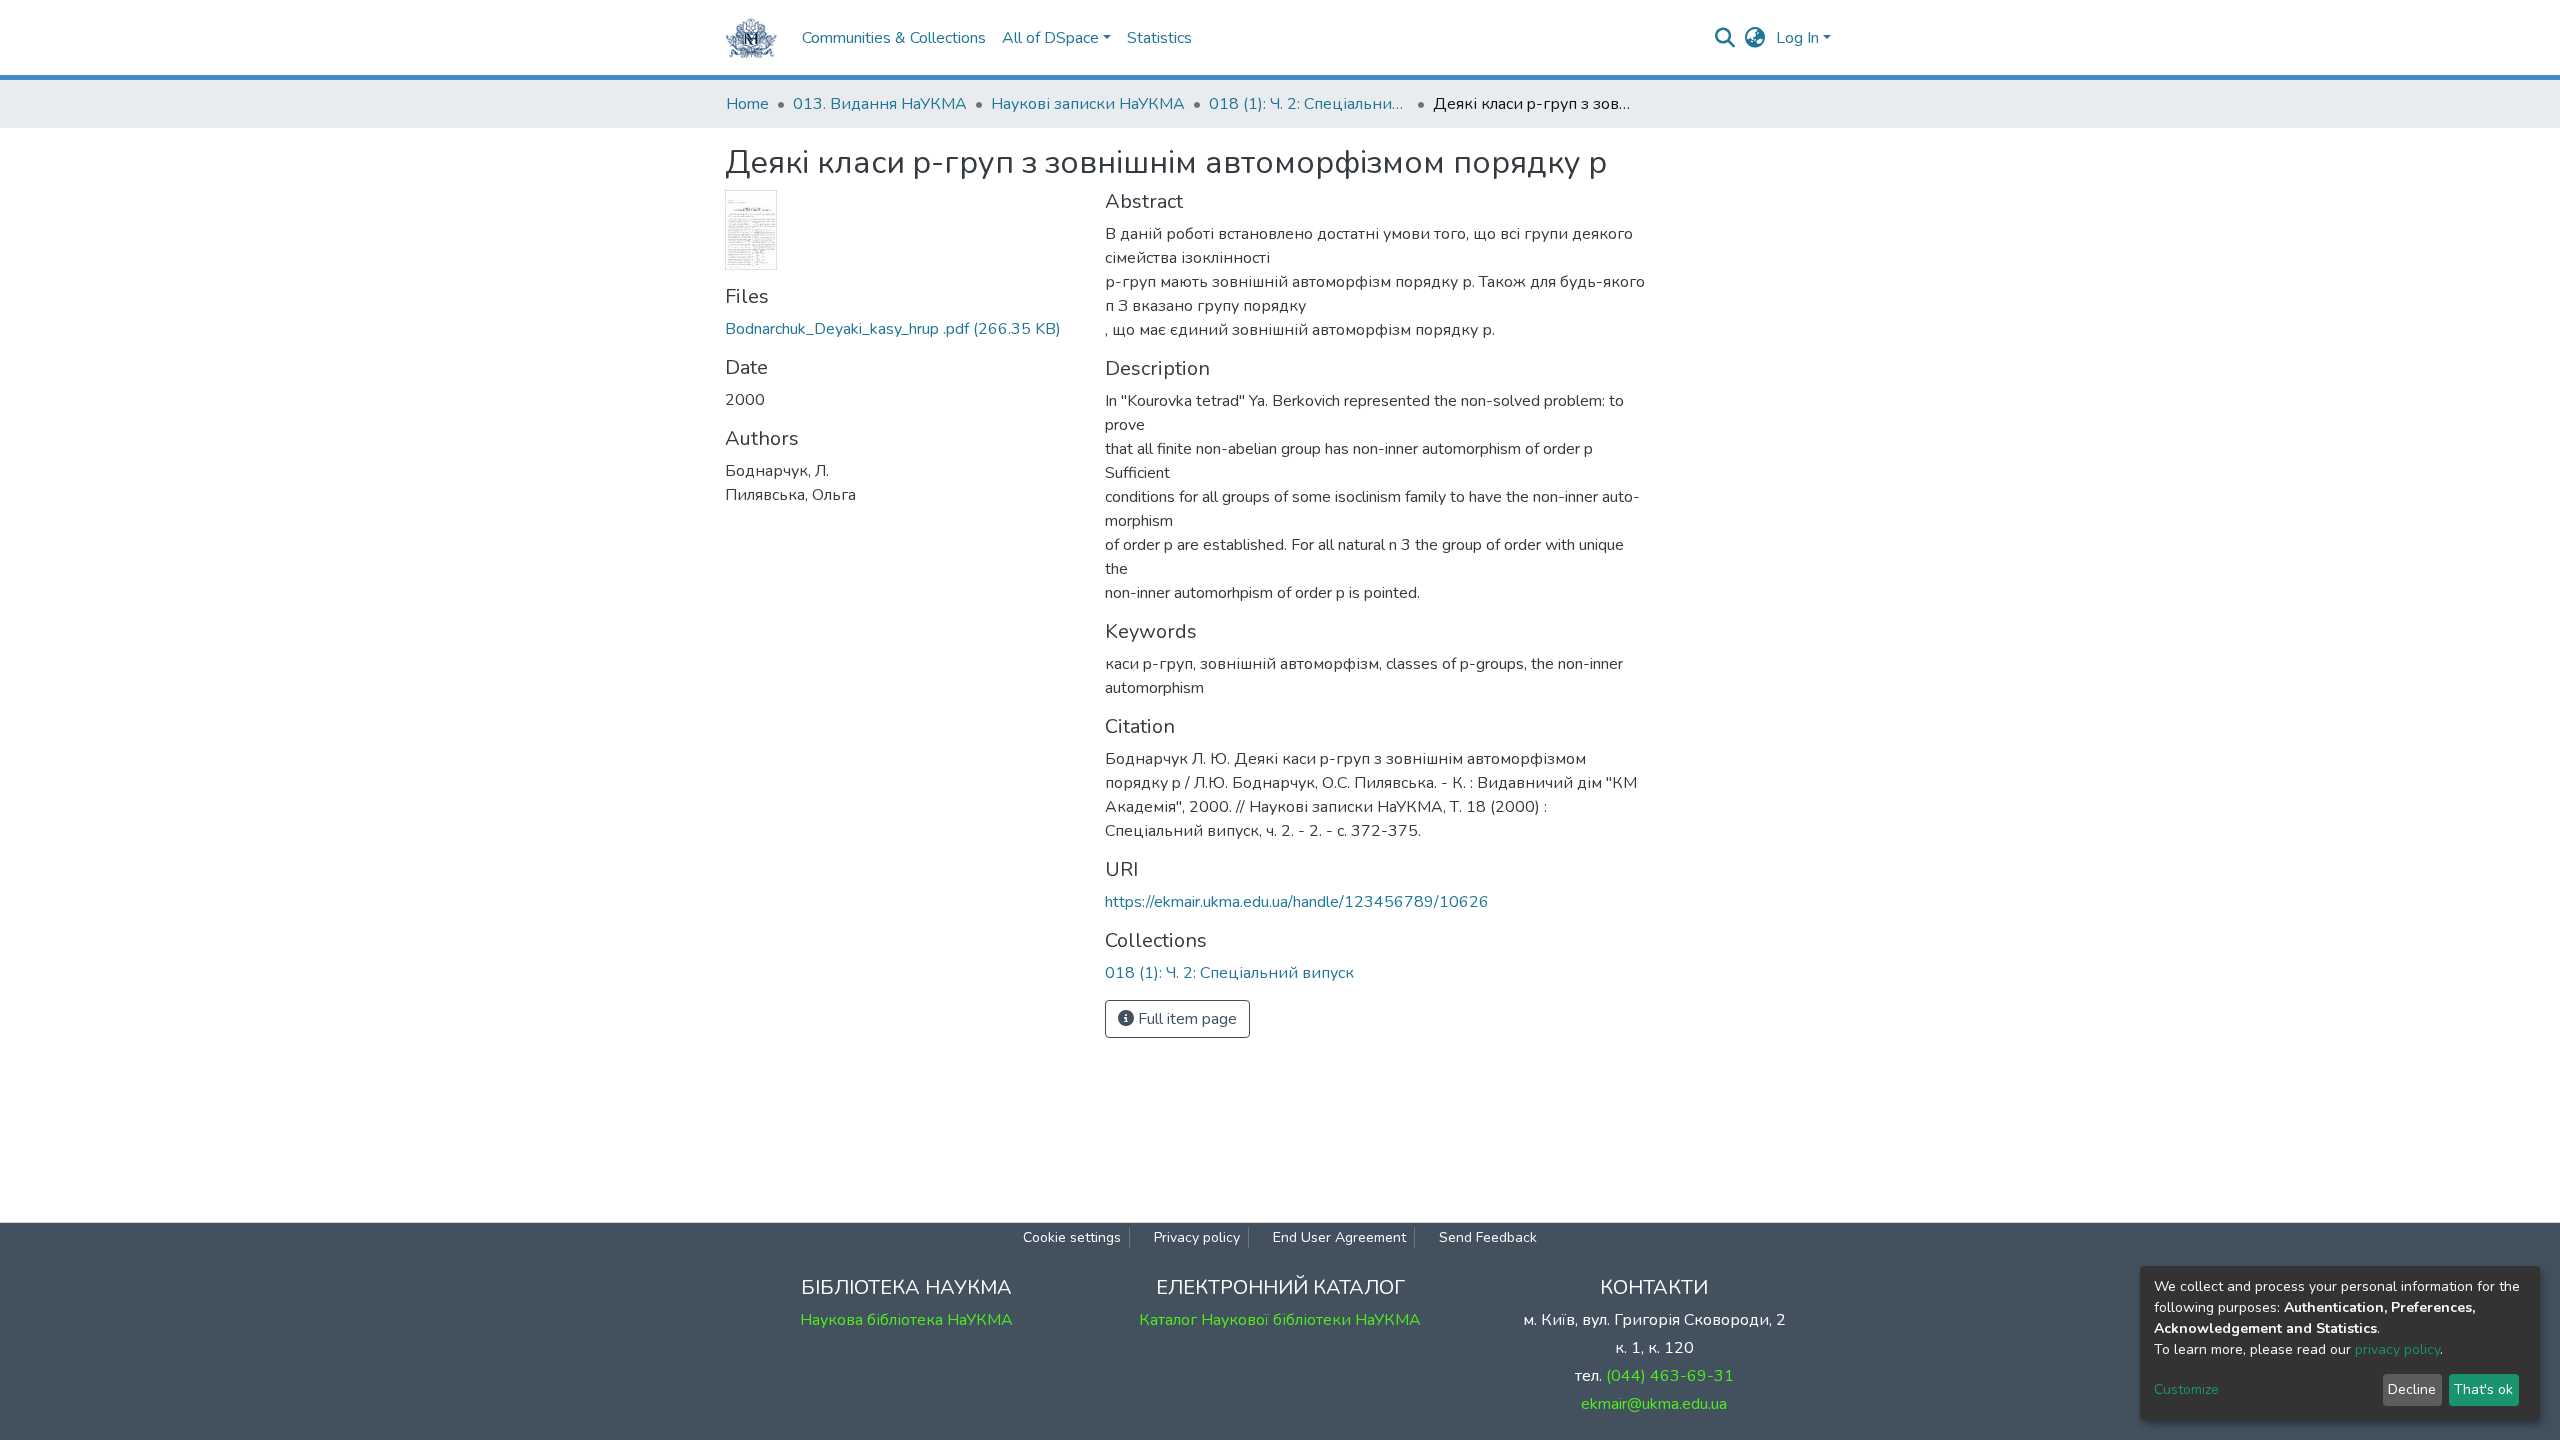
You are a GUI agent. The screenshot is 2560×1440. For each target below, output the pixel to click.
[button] (1755, 38)
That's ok (2483, 1389)
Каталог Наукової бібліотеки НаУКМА (1280, 1320)
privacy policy (2397, 1349)
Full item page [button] (1185, 1019)
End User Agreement (1339, 1237)
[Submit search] (1725, 38)
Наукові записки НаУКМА (1088, 104)
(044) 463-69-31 (1670, 1376)
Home (747, 104)
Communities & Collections (894, 38)
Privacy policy (1197, 1237)
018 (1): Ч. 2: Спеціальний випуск (1309, 104)
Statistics (1159, 38)
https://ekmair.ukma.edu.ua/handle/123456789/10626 (1297, 902)
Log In (1797, 38)
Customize (2186, 1389)
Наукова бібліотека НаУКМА (906, 1320)
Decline (2412, 1389)
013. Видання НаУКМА (880, 104)
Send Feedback (1488, 1237)
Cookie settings (1072, 1237)
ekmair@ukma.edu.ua (1654, 1404)
